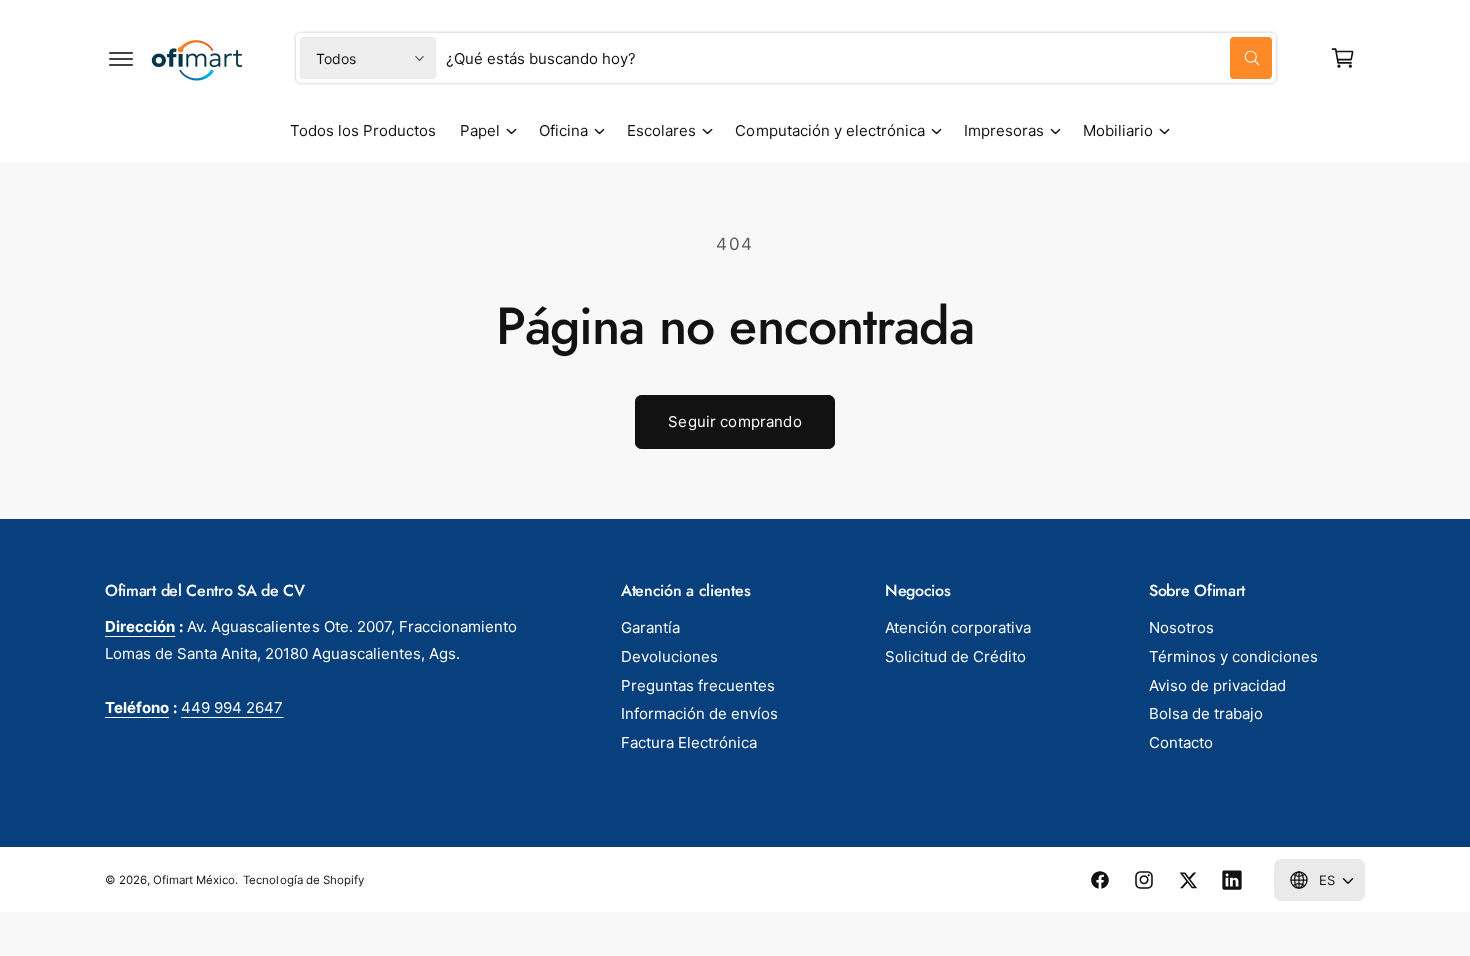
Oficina (563, 130)
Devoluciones (669, 656)
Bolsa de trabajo (1206, 713)
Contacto (1181, 742)
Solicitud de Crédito (955, 656)
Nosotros (1181, 627)
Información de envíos (699, 713)
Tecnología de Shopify (303, 880)
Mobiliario (1118, 130)
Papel (480, 130)
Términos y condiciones (1233, 656)
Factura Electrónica (689, 742)
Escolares (661, 130)
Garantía (650, 627)
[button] (121, 58)
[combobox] (859, 58)
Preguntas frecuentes (698, 685)
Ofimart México (194, 880)
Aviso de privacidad (1217, 685)
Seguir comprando (734, 421)
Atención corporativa (958, 627)
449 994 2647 (232, 707)
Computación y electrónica (829, 130)
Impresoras (1004, 130)
